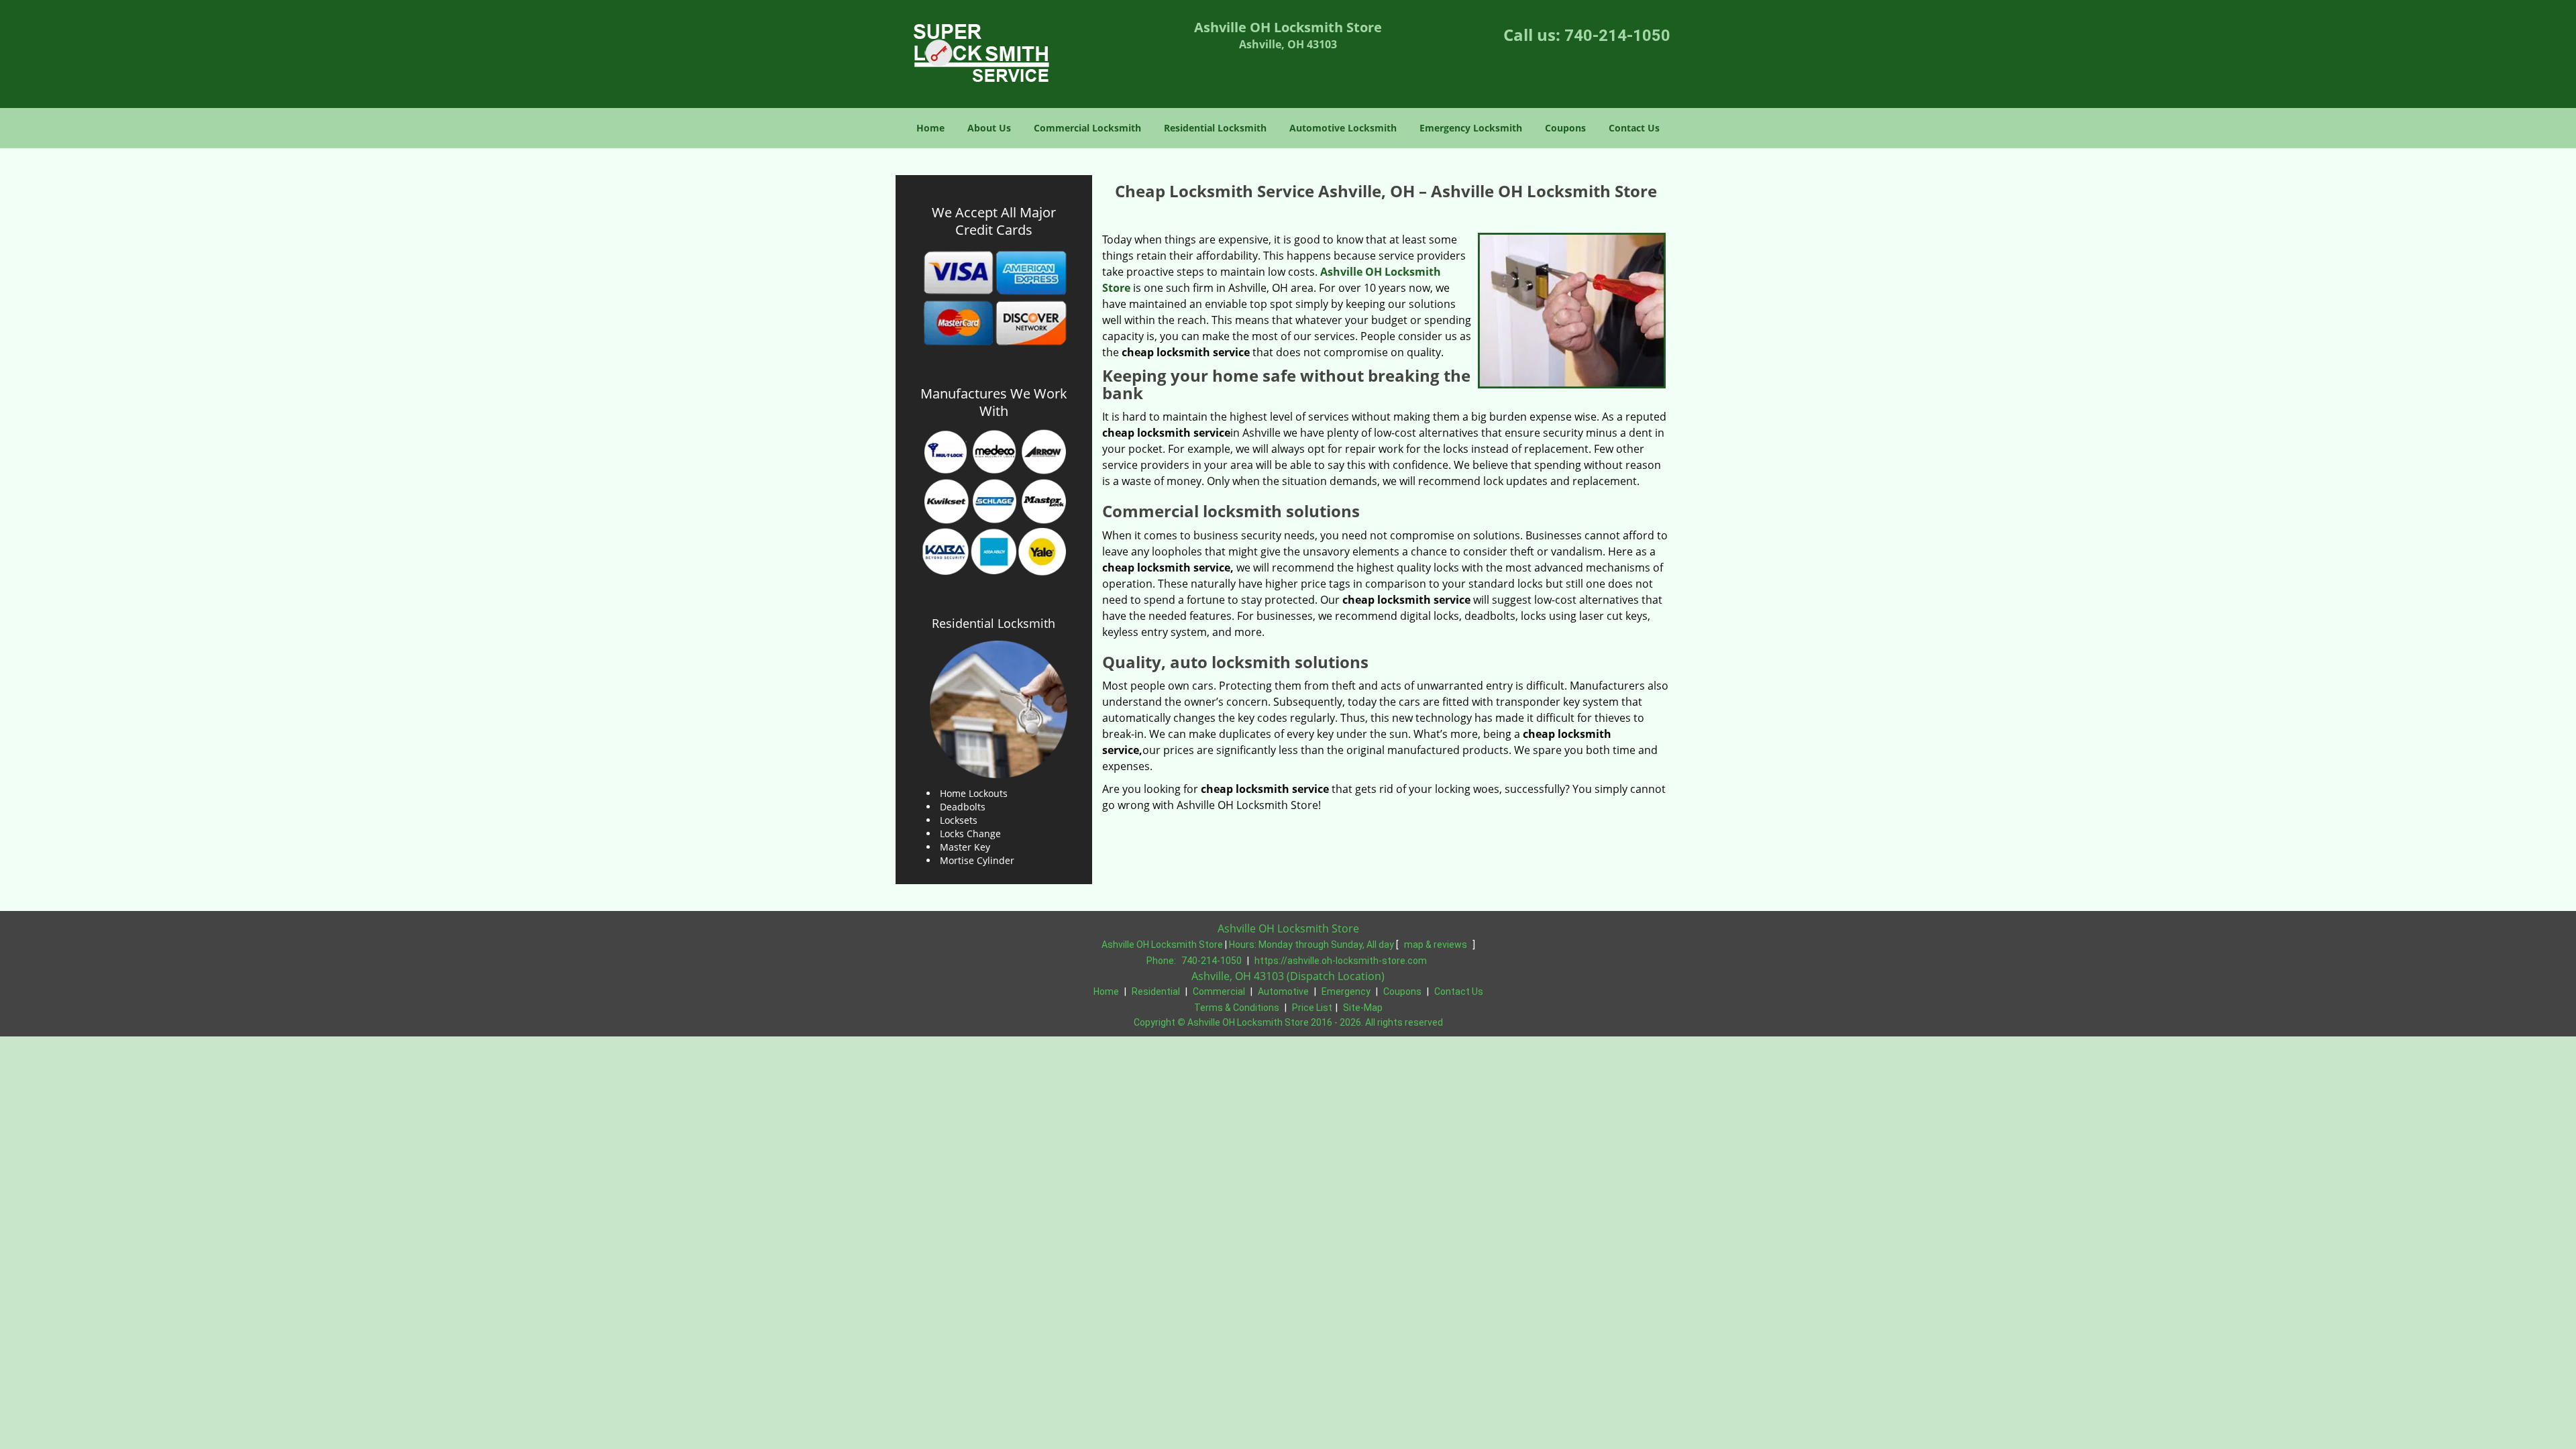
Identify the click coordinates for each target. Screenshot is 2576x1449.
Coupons (1565, 128)
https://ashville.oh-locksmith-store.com (1341, 961)
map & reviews (1437, 945)
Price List (1312, 1008)
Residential (1156, 991)
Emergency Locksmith (1471, 128)
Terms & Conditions (1237, 1008)
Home (930, 128)
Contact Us (1634, 128)
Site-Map (1363, 1008)
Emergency (1346, 991)
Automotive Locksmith (1343, 128)
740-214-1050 (1617, 36)
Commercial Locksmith (1087, 128)
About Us (989, 128)
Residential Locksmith (1215, 128)
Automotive (1283, 991)
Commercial (1219, 991)
